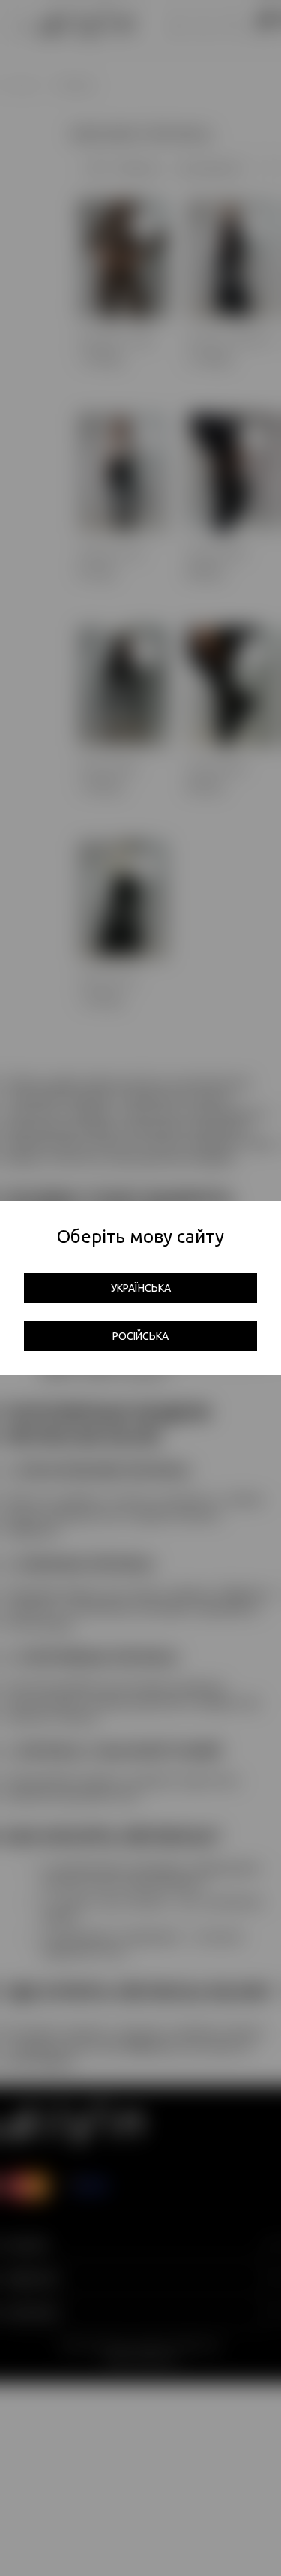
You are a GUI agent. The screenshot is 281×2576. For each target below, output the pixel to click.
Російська (140, 1336)
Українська (141, 1288)
